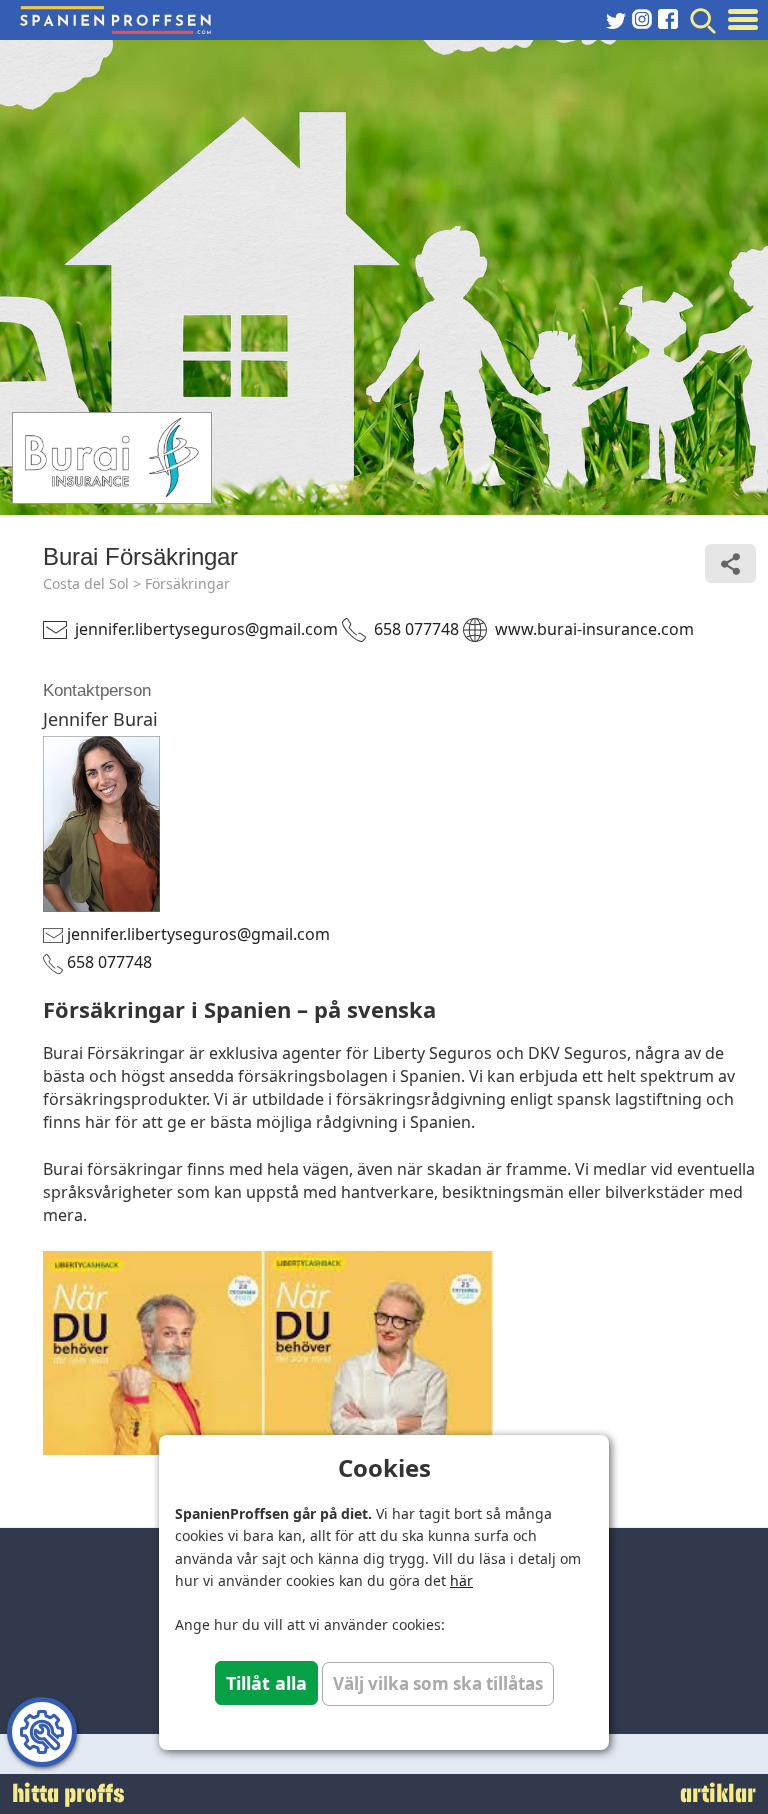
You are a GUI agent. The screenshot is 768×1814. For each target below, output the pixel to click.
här (461, 1580)
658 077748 (416, 629)
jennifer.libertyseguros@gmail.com (206, 629)
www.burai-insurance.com (594, 629)
